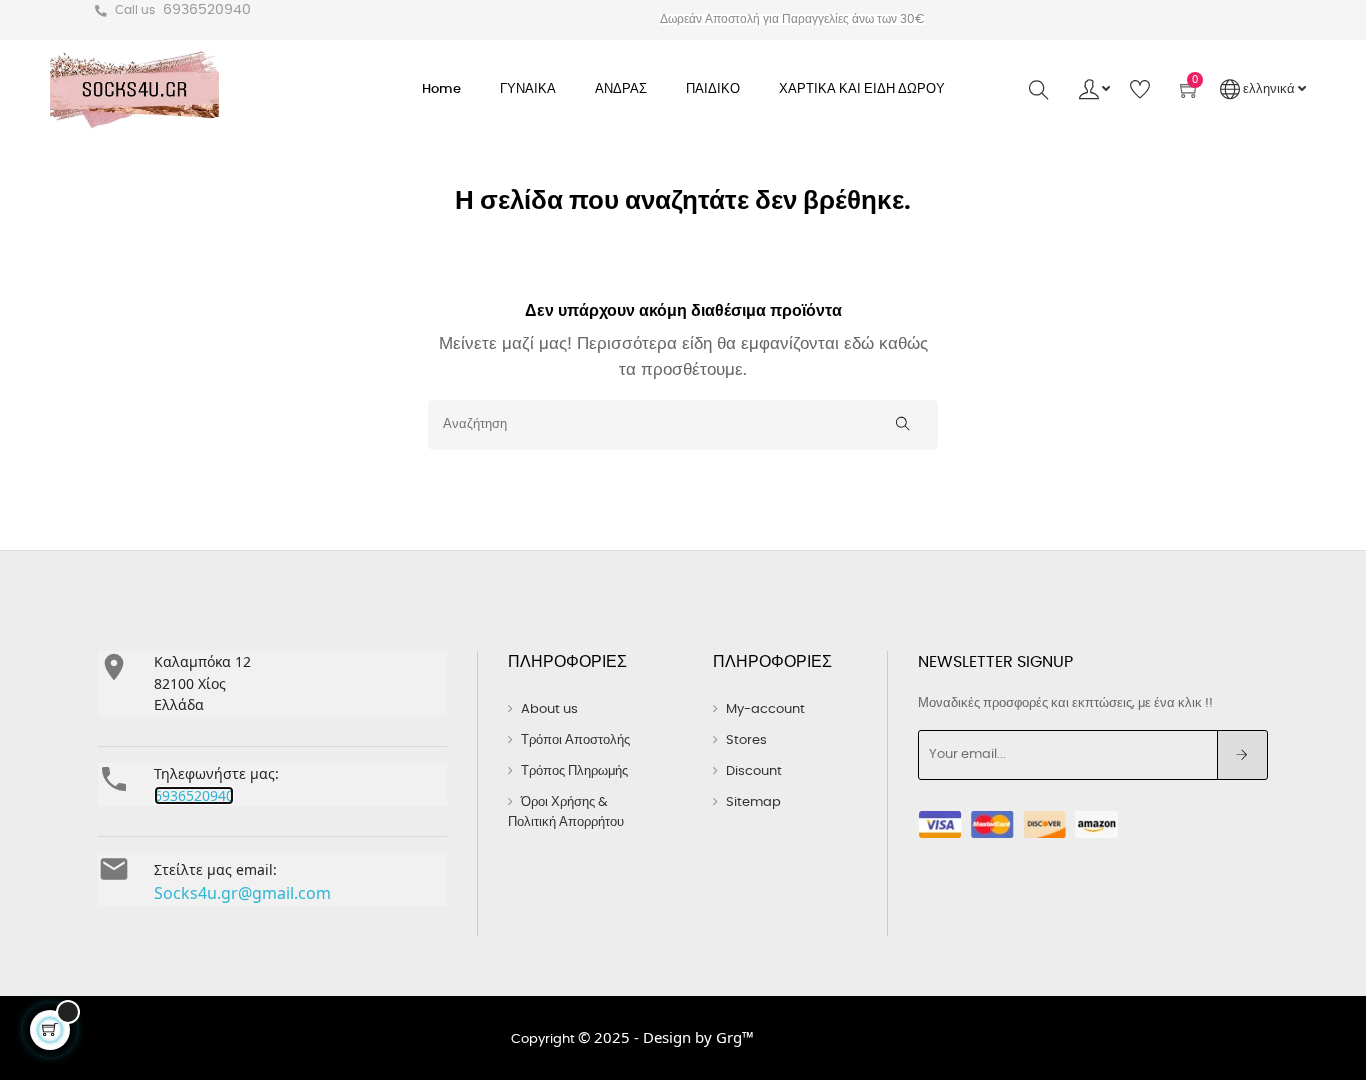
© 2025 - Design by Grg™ (666, 1037)
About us (549, 709)
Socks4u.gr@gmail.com (242, 893)
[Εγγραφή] (1242, 755)
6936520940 (207, 10)
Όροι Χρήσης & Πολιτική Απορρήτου (566, 812)
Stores (746, 740)
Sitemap (753, 802)
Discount (754, 771)
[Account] (1094, 90)
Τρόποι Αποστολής (575, 740)
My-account (765, 709)
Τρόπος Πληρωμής (574, 771)
